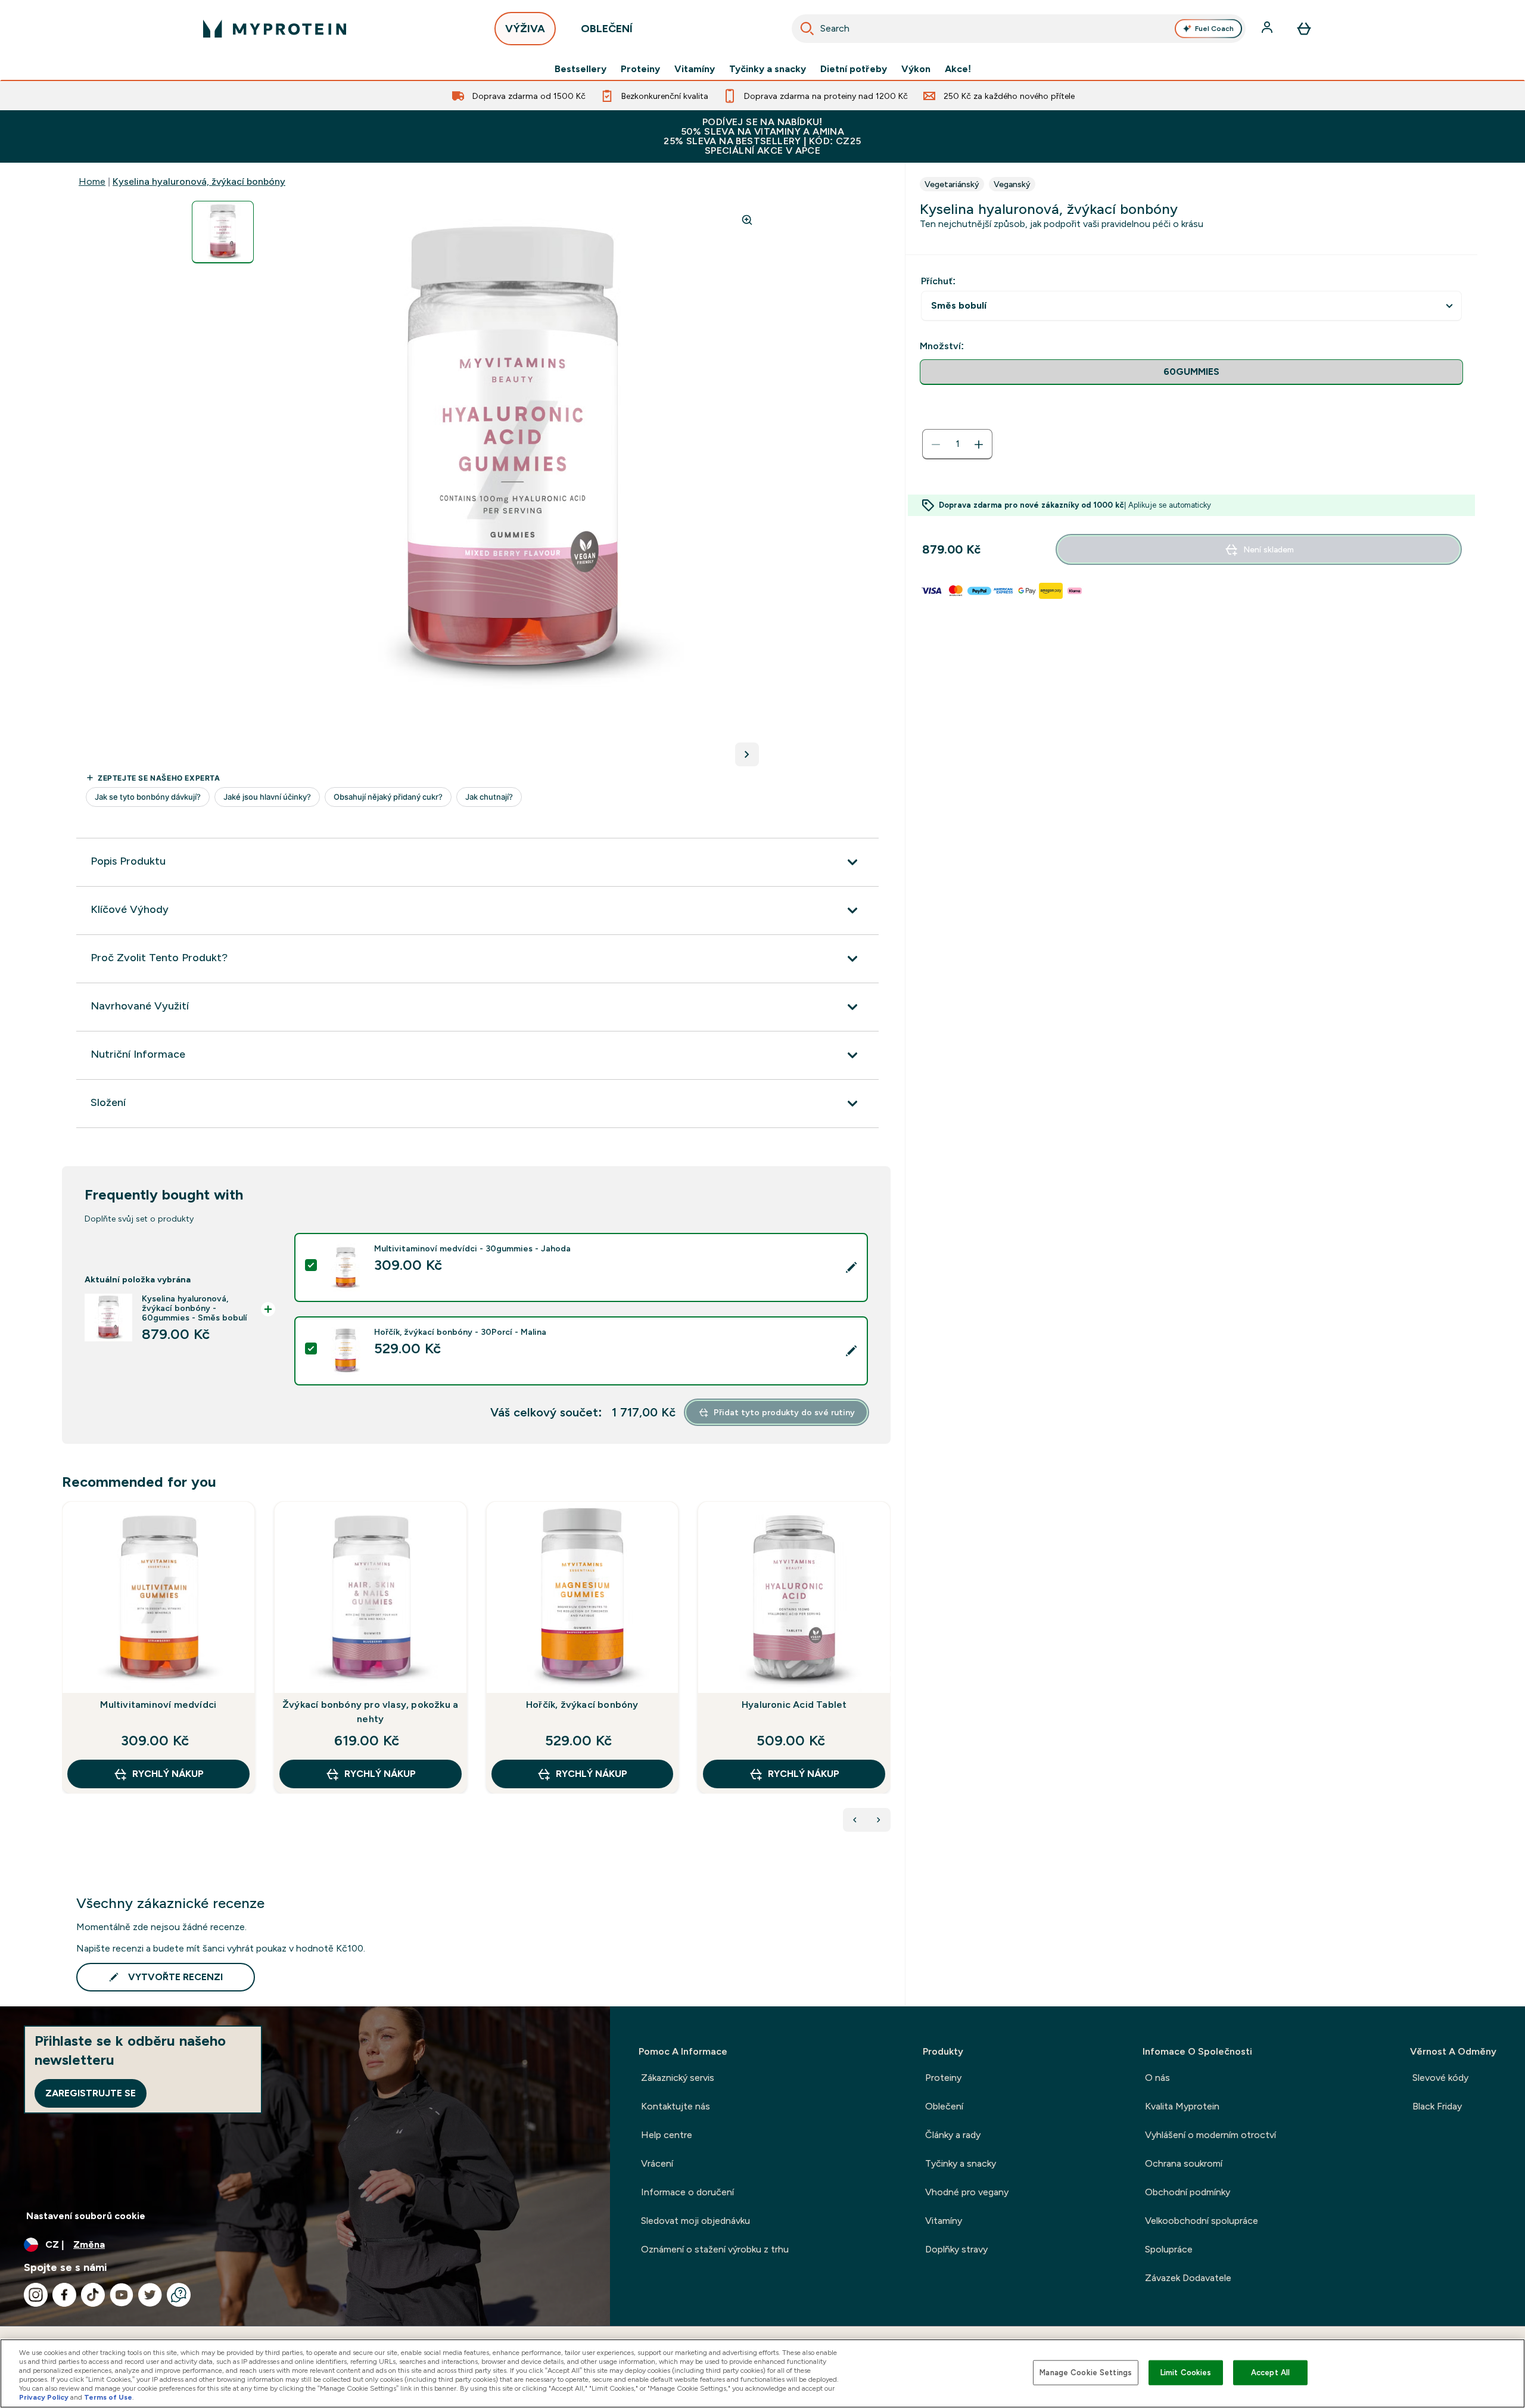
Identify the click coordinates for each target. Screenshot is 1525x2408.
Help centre (667, 2135)
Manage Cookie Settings (1086, 2373)
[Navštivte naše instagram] (36, 2295)
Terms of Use (108, 2397)
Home (92, 181)
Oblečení (944, 2106)
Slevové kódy (1440, 2078)
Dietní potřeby (854, 69)
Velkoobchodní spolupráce (1202, 2221)
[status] (957, 445)
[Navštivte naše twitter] (150, 2295)
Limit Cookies (1186, 2373)
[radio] (1191, 372)
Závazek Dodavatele (1188, 2278)
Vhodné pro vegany (967, 2192)
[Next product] (879, 1820)
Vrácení (657, 2163)
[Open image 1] (223, 232)
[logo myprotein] (275, 29)
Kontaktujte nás (676, 2106)
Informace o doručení (687, 2192)
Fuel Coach (1214, 29)
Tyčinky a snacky (768, 69)
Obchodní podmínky (1188, 2192)
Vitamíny (695, 69)
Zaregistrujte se (91, 2093)
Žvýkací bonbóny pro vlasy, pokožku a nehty (370, 1712)
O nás (1157, 2078)
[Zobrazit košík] (1304, 29)
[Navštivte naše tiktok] (93, 2295)
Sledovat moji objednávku (695, 2221)
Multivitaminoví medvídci (158, 1705)
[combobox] (1019, 29)
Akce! (958, 69)
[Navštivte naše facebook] (64, 2295)
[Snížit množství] (936, 445)
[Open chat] (179, 2295)
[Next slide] (888, 1674)
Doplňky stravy (956, 2249)
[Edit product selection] (851, 1267)
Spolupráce (1169, 2249)
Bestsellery (581, 69)
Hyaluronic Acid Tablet (794, 1705)
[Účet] (1268, 29)
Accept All (1270, 2373)
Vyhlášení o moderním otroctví (1210, 2135)
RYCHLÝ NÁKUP (168, 1774)
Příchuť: (938, 281)
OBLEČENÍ (607, 29)
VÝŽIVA (525, 29)
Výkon (916, 69)
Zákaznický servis (678, 2078)
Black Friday (1437, 2106)
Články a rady (953, 2135)
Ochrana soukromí (1184, 2163)
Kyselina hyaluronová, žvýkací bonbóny (199, 181)
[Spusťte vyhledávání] (807, 29)
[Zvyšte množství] (979, 445)
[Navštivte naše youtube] (122, 2295)
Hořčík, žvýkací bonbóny (582, 1705)
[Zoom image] (747, 220)
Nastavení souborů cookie (86, 2216)
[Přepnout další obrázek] (747, 754)
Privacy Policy (44, 2397)
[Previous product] (855, 1820)
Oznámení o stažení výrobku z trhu (715, 2249)
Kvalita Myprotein (1182, 2106)
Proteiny (640, 69)
